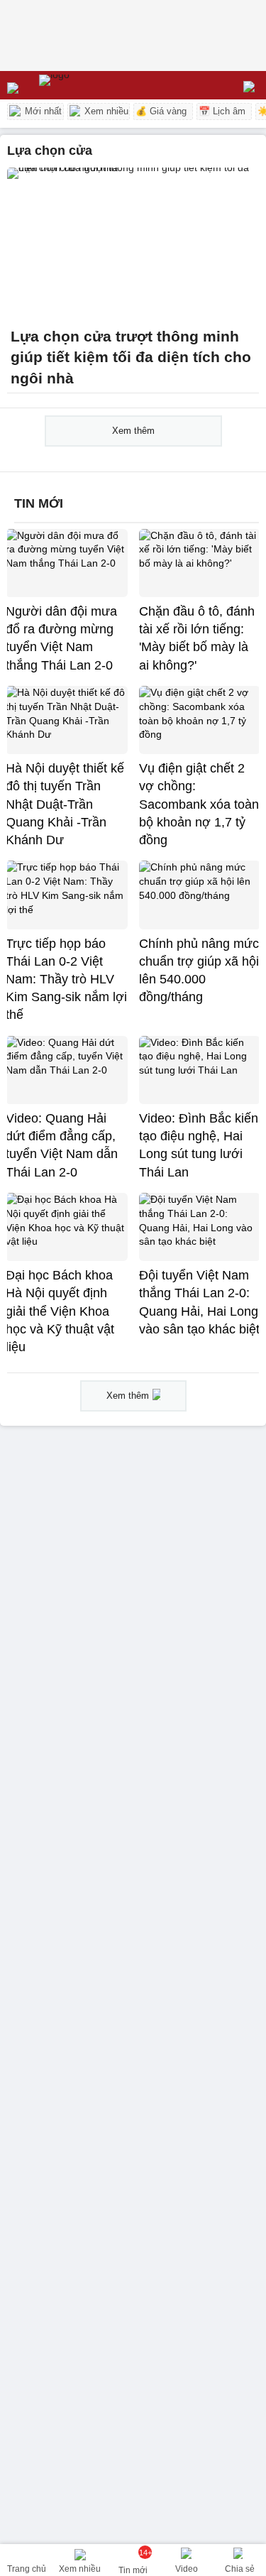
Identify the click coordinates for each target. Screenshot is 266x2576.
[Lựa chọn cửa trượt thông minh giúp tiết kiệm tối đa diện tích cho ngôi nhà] (133, 243)
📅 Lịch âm (222, 111)
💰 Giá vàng (161, 111)
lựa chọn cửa (50, 151)
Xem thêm (133, 431)
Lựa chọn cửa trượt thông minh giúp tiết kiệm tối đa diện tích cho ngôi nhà (131, 358)
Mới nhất (42, 111)
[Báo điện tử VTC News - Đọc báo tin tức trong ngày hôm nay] (87, 85)
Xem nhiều (105, 111)
